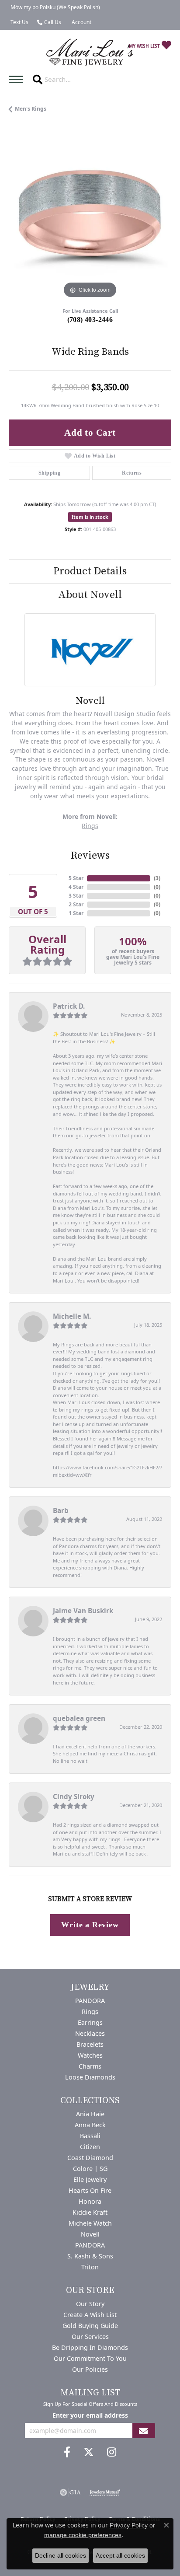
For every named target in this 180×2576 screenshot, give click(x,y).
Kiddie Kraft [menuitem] (90, 2212)
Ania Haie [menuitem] (90, 2114)
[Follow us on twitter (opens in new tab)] (89, 2452)
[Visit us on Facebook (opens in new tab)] (67, 2452)
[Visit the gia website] (70, 2492)
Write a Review (90, 1925)
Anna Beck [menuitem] (90, 2125)
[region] (90, 219)
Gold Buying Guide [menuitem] (90, 2326)
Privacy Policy (129, 2525)
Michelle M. (72, 1316)
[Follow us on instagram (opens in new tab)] (112, 2452)
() (157, 878)
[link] (54, 7)
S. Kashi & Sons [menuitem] (90, 2256)
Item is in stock (90, 517)
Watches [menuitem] (90, 2055)
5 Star (76, 878)
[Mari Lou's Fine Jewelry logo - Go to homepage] (90, 53)
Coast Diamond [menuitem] (90, 2158)
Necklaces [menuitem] (90, 2033)
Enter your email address (90, 2415)
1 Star (76, 913)
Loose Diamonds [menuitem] (90, 2077)
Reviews (90, 856)
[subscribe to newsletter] (143, 2431)
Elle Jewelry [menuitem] (90, 2179)
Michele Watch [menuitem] (90, 2223)
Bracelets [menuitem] (90, 2044)
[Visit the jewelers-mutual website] (105, 2492)
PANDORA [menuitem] (90, 2001)
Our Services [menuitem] (90, 2337)
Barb (61, 1510)
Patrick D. (69, 1006)
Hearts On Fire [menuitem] (90, 2190)
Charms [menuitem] (90, 2066)
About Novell (90, 595)
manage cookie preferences (83, 2535)
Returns (132, 473)
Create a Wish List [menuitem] (90, 2315)
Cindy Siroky (74, 1797)
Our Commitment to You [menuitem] (90, 2358)
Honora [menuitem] (90, 2201)
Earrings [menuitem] (90, 2022)
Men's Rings (31, 109)
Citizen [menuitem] (90, 2147)
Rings (90, 826)
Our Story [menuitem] (90, 2304)
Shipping (49, 473)
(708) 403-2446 (90, 320)
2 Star (76, 904)
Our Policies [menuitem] (90, 2369)
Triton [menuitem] (90, 2267)
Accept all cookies (120, 2555)
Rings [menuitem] (90, 2012)
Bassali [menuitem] (90, 2136)
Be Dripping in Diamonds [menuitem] (90, 2347)
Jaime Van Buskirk (83, 1611)
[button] (81, 22)
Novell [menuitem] (90, 2234)
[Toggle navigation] (18, 79)
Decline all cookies (61, 2555)
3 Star (76, 896)
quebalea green (79, 1718)
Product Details (90, 571)
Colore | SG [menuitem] (90, 2169)
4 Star (76, 887)
